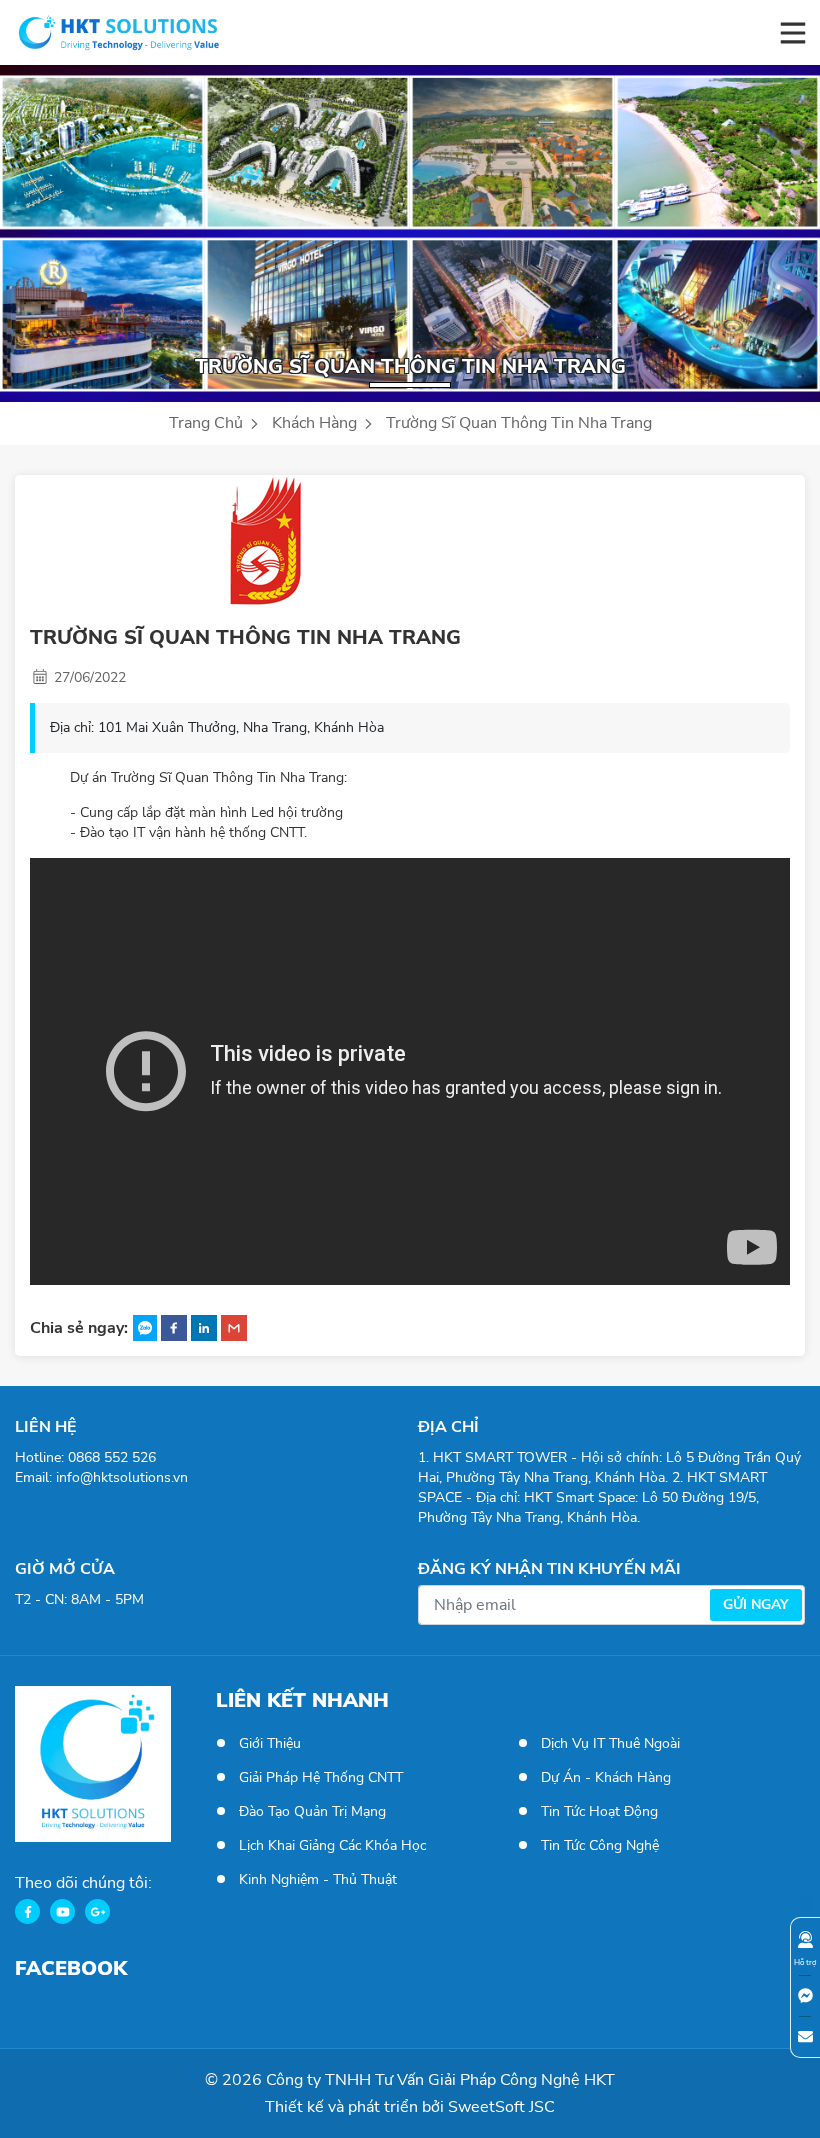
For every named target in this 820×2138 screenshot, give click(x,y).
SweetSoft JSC (501, 2107)
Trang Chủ (208, 423)
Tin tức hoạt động (599, 1811)
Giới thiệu (270, 1743)
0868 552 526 (112, 1457)
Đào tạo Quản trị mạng (312, 1811)
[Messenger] (805, 1995)
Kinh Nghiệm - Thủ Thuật (318, 1879)
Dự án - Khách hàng (606, 1777)
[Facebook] (27, 1911)
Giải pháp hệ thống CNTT (321, 1777)
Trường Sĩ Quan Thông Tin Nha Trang (519, 423)
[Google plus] (97, 1911)
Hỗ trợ (805, 1962)
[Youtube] (62, 1911)
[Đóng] (805, 1902)
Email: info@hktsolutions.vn (101, 1477)
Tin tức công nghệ (600, 1845)
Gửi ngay (756, 1604)
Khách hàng (316, 423)
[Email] (805, 2036)
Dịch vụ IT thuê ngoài (610, 1743)
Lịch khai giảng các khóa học (332, 1845)
